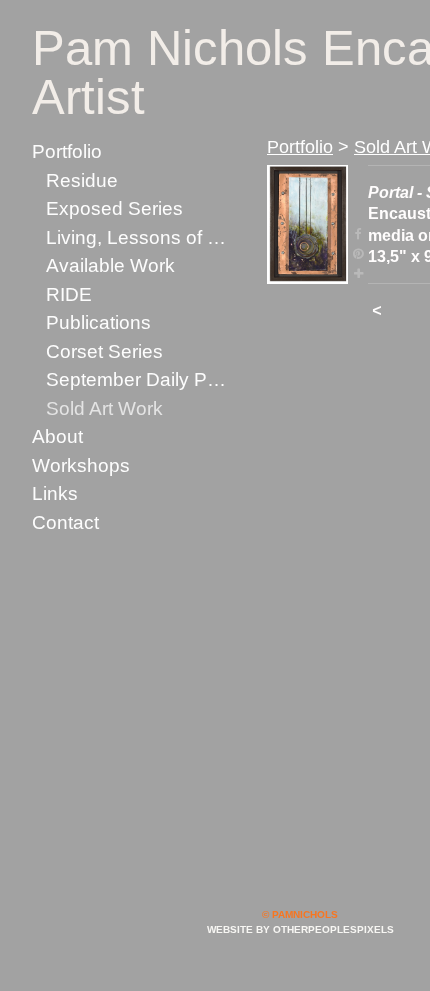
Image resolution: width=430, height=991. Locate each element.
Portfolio (67, 151)
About (57, 436)
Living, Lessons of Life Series (139, 237)
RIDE (69, 294)
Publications (98, 322)
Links (55, 493)
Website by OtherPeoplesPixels (300, 929)
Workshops (81, 465)
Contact (65, 522)
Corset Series (104, 351)
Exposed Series (114, 208)
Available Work (110, 265)
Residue (82, 180)
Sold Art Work (104, 408)
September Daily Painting (139, 379)
